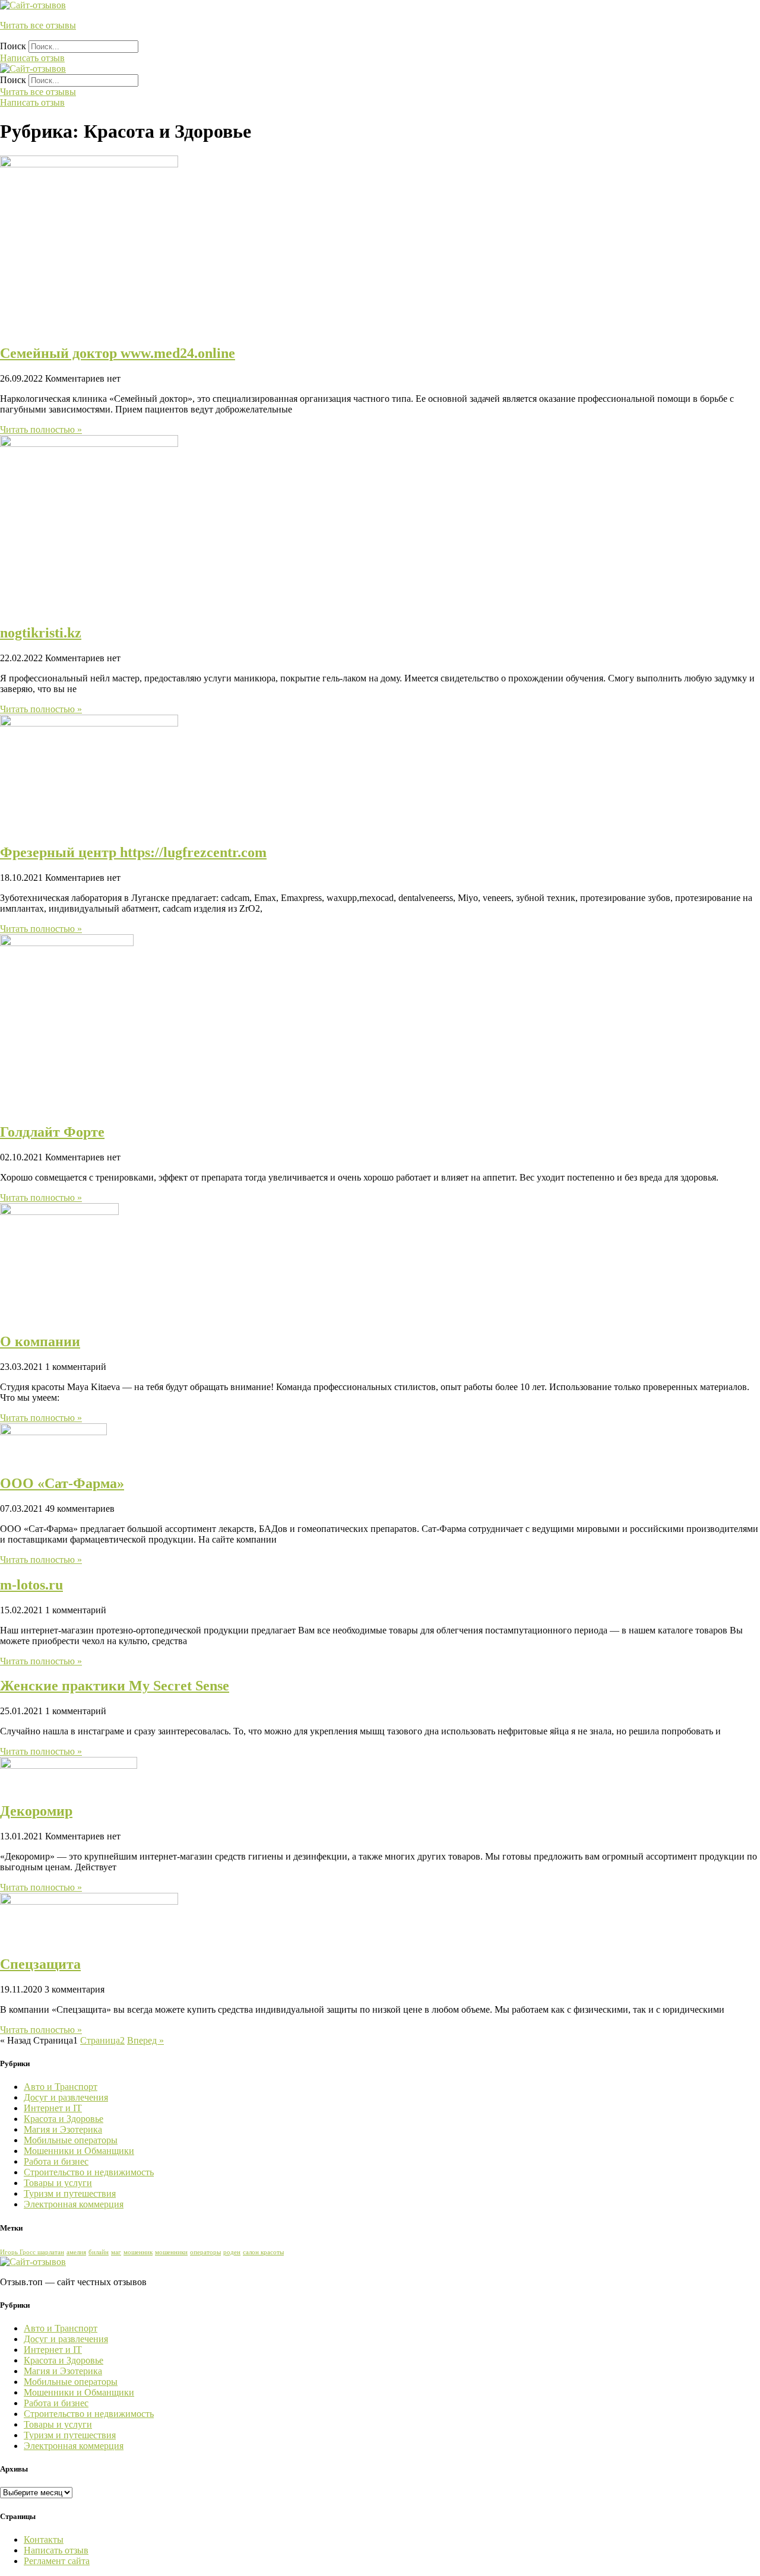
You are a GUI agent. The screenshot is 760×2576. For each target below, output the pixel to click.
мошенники (171, 2252)
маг (116, 2252)
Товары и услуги (58, 2183)
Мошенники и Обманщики (79, 2151)
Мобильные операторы (71, 2140)
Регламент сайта (57, 2561)
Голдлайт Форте (52, 1132)
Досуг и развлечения (66, 2097)
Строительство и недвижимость (89, 2172)
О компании (40, 1341)
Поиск (13, 46)
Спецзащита (40, 1964)
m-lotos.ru (31, 1585)
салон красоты (263, 2252)
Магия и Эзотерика (63, 2129)
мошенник (138, 2252)
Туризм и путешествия (70, 2193)
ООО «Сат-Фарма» (62, 1483)
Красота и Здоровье (64, 2119)
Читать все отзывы (38, 25)
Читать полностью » (41, 429)
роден (232, 2252)
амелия (76, 2252)
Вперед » (145, 2040)
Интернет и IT (53, 2108)
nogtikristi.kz (41, 633)
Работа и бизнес (56, 2161)
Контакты (44, 2539)
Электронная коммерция (74, 2204)
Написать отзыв (56, 2550)
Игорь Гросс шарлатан (32, 2252)
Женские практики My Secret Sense (115, 1686)
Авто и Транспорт (61, 2087)
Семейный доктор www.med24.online (118, 353)
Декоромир (36, 1811)
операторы (205, 2252)
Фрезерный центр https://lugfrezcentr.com (133, 852)
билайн (99, 2252)
